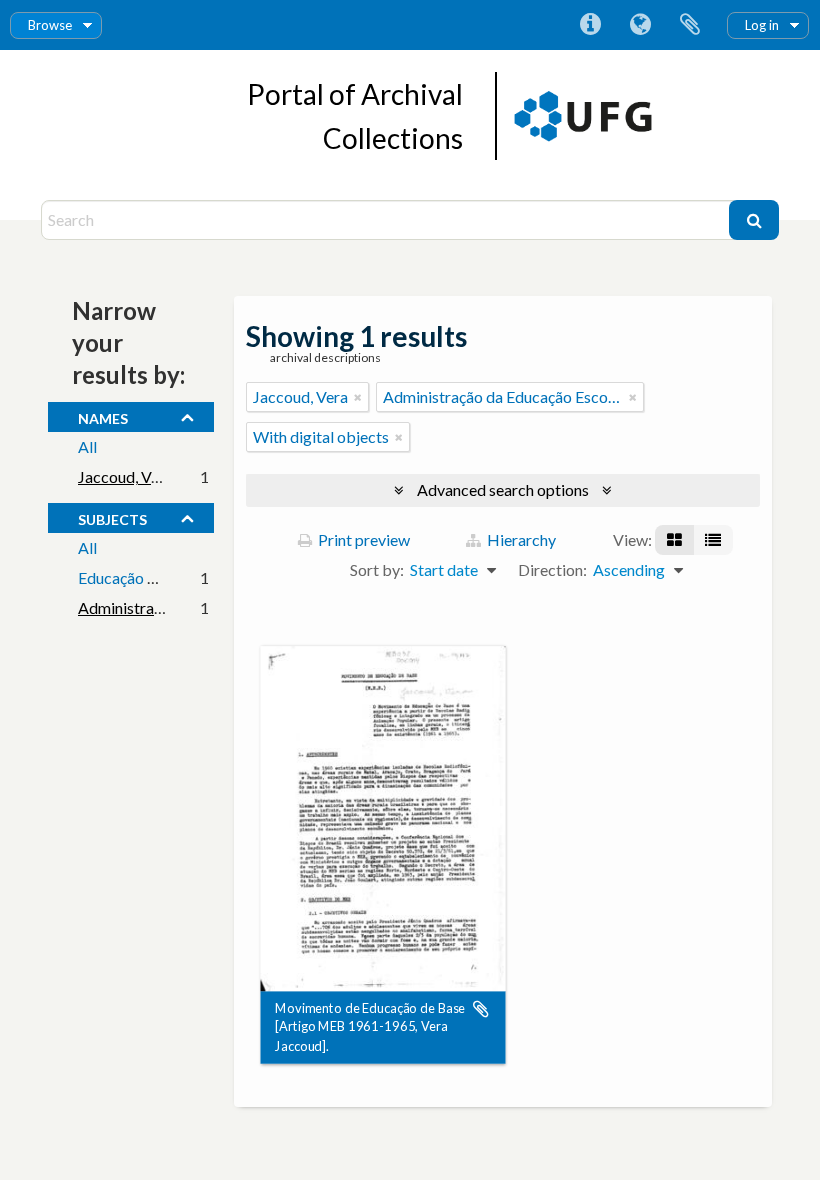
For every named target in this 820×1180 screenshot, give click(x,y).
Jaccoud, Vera (125, 476)
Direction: (552, 569)
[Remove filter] (358, 397)
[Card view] (674, 540)
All (87, 446)
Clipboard (690, 25)
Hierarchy (520, 539)
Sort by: (377, 569)
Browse (50, 25)
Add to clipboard (481, 1009)
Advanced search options (503, 489)
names (103, 416)
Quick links (590, 25)
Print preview (362, 539)
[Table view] (713, 540)
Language (640, 25)
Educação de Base (139, 577)
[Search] (754, 220)
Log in (762, 25)
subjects (112, 517)
